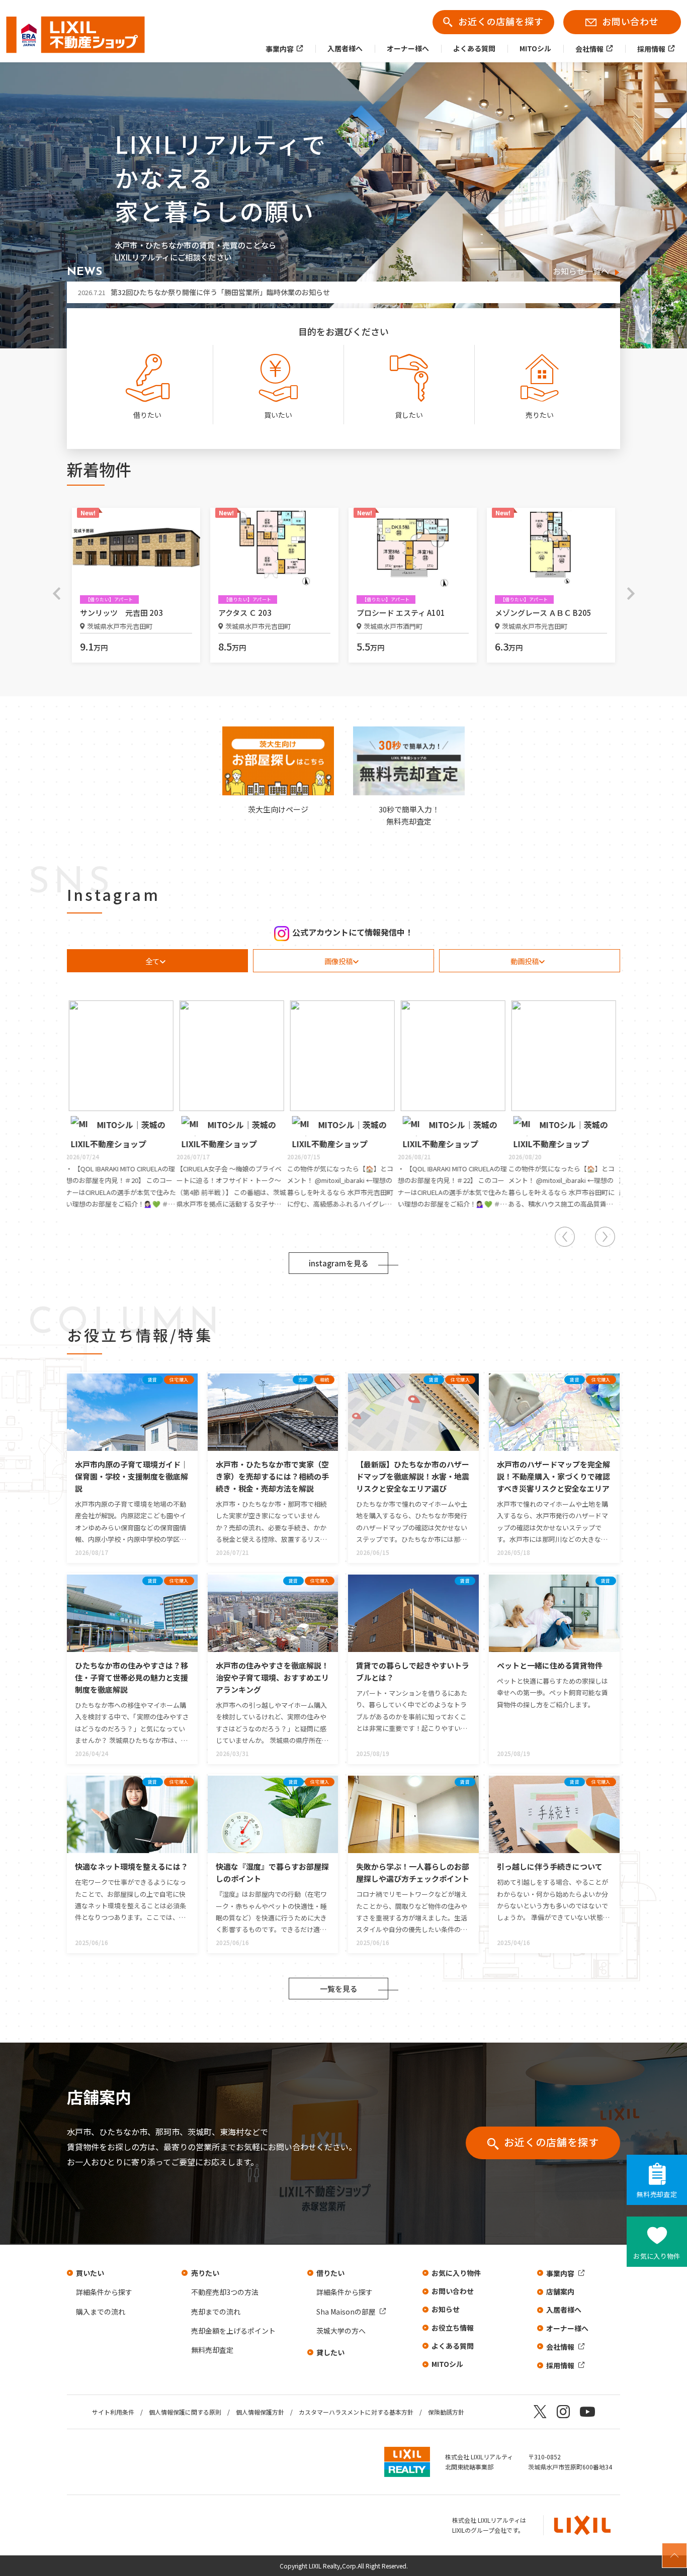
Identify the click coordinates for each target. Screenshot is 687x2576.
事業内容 (560, 2273)
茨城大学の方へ (341, 2331)
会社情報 (560, 2347)
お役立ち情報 (453, 2328)
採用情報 (560, 2365)
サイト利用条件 (113, 2412)
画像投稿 (338, 961)
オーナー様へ (567, 2328)
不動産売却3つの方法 (225, 2292)
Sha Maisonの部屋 (346, 2312)
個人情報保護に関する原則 (185, 2412)
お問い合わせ (453, 2291)
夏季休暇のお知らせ (126, 292)
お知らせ (446, 2309)
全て (152, 961)
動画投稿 (525, 961)
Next (631, 593)
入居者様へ (564, 2310)
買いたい (90, 2273)
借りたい (330, 2273)
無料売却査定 (212, 2350)
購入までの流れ (101, 2312)
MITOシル (447, 2364)
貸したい (330, 2352)
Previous (56, 593)
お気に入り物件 (456, 2273)
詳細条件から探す (104, 2292)
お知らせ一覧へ (581, 272)
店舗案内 (560, 2291)
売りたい (205, 2273)
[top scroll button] (674, 2555)
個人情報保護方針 (260, 2412)
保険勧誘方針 (446, 2412)
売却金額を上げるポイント (233, 2331)
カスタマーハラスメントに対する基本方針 (356, 2412)
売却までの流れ (216, 2312)
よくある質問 (453, 2346)
